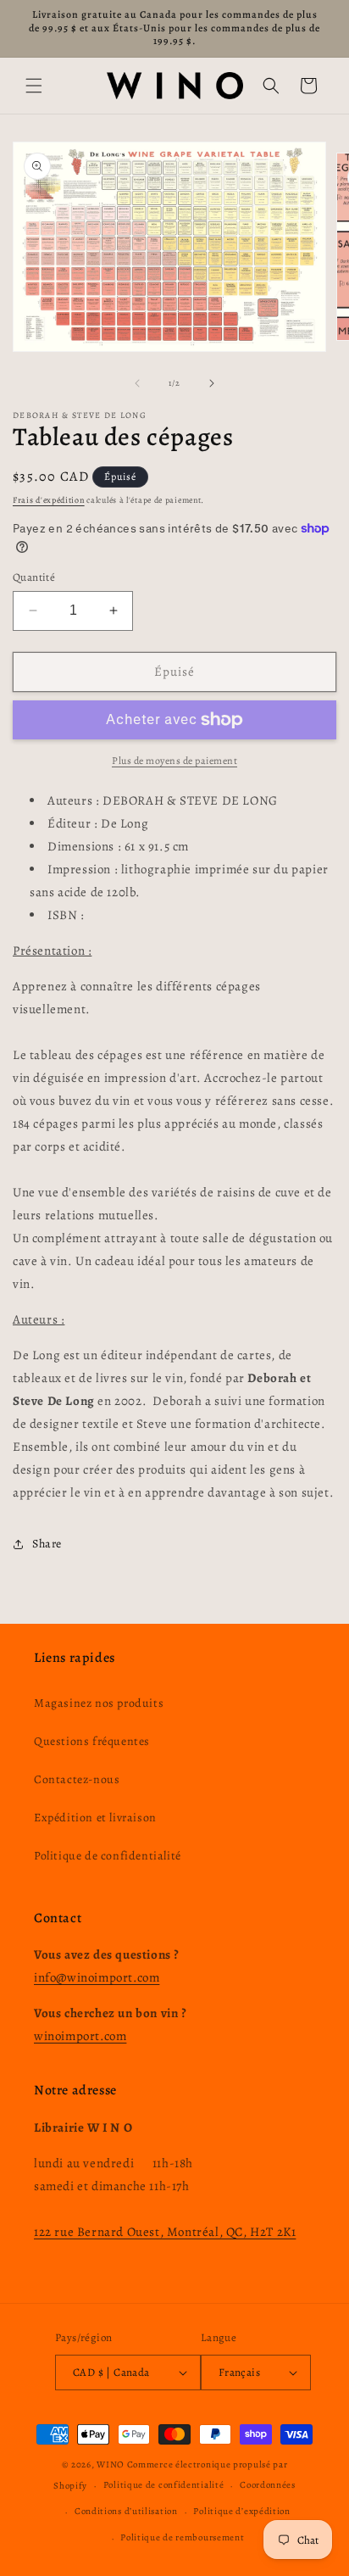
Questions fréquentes (92, 1741)
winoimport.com (80, 2036)
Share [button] (47, 1544)
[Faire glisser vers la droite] (212, 383)
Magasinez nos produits (99, 1703)
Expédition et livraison (95, 1818)
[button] (34, 86)
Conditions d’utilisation (126, 2511)
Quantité (34, 577)
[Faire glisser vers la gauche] (137, 383)
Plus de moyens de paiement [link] (174, 761)
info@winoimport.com (97, 1977)
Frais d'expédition (49, 500)
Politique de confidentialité (108, 1856)
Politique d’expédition (241, 2511)
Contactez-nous (77, 1779)
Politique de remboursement (182, 2537)
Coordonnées (268, 2485)
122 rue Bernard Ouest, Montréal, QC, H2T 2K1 (165, 2232)
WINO (112, 2464)
